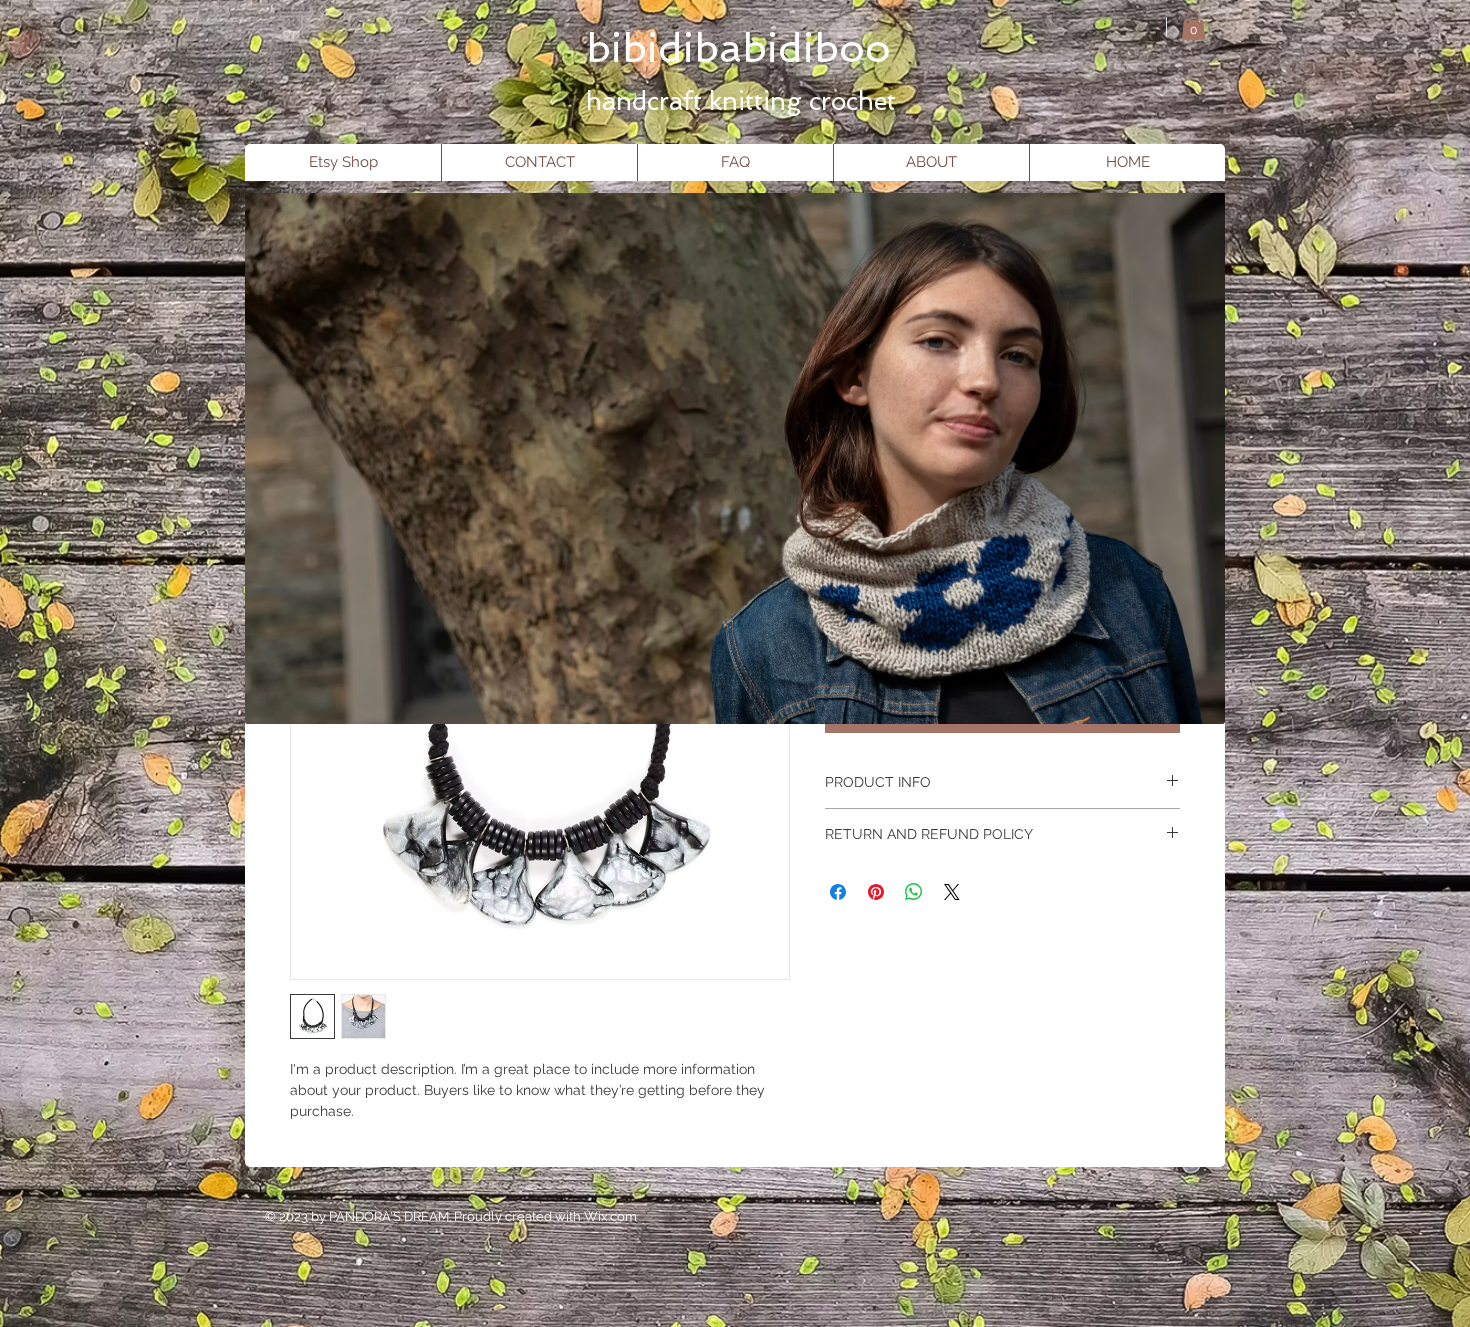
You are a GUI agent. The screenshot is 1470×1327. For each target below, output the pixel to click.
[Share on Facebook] (838, 892)
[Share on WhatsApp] (914, 892)
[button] (1193, 25)
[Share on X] (952, 892)
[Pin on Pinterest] (876, 892)
